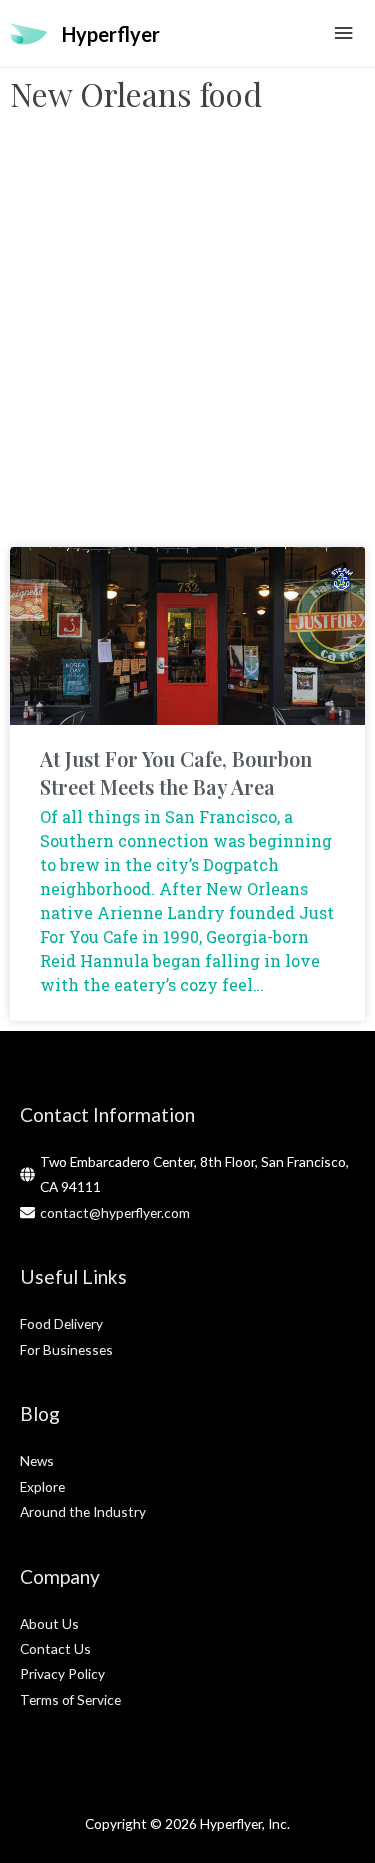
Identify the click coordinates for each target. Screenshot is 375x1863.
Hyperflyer (111, 34)
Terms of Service (70, 1699)
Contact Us (55, 1648)
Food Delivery (61, 1323)
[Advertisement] (187, 339)
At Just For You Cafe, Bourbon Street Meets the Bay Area (176, 772)
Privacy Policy (62, 1673)
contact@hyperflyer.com (115, 1212)
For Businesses (66, 1349)
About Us (49, 1623)
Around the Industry (83, 1511)
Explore (42, 1486)
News (37, 1460)
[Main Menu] (344, 33)
